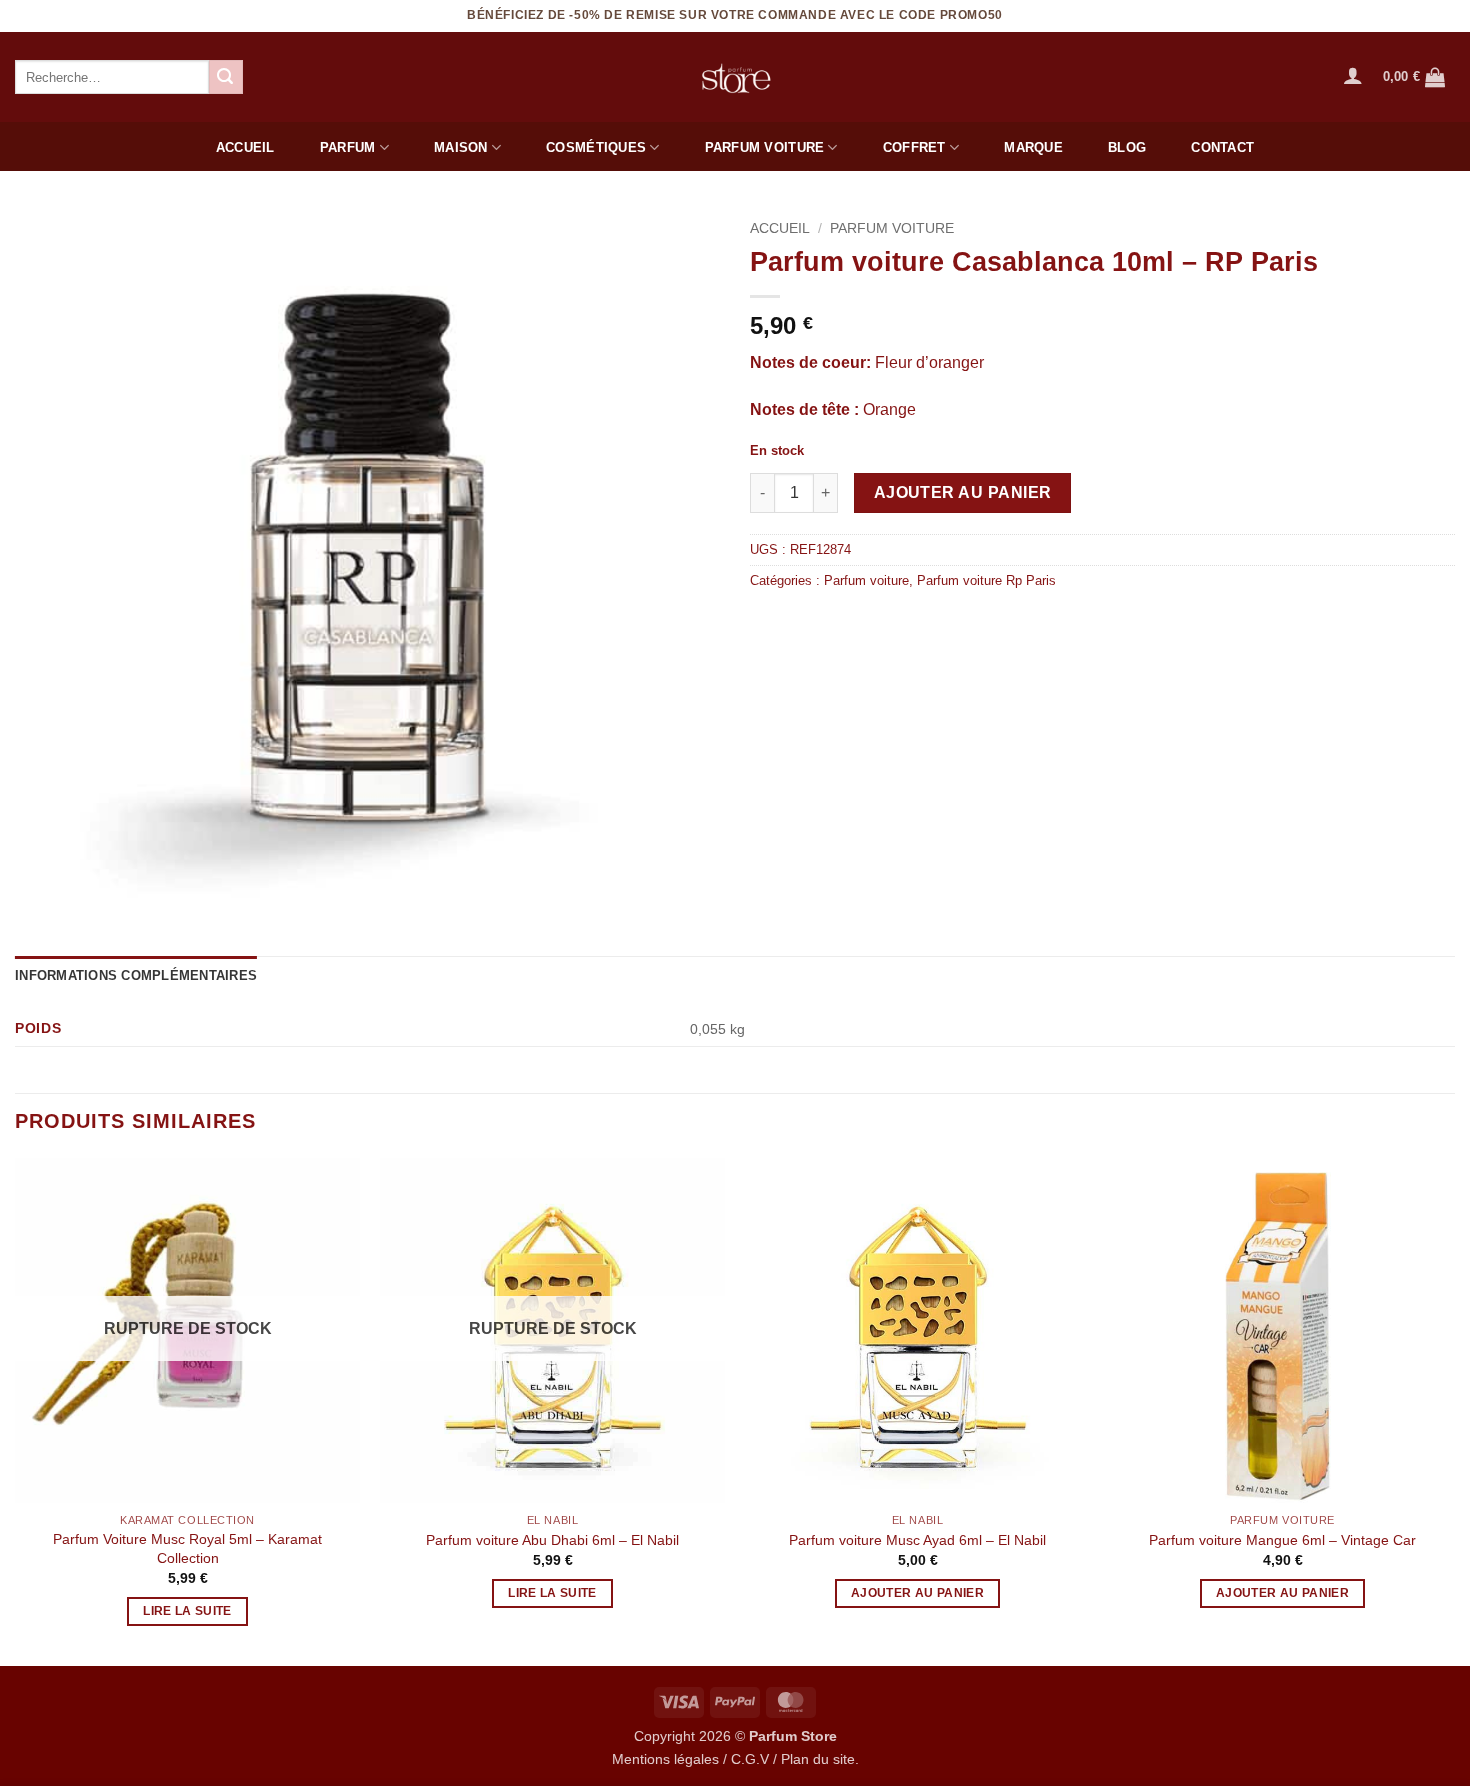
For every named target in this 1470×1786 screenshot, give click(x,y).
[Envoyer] (226, 77)
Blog (1127, 147)
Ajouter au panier (963, 492)
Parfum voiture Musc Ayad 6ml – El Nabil (917, 1540)
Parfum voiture (765, 147)
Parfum (348, 147)
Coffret (914, 147)
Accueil (245, 147)
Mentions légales (665, 1759)
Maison (461, 147)
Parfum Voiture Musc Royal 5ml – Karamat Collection (187, 1548)
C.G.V (750, 1759)
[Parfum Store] (735, 77)
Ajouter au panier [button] (917, 1593)
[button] (1353, 75)
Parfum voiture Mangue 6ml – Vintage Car (1282, 1540)
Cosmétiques (596, 147)
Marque (1033, 147)
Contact (1222, 147)
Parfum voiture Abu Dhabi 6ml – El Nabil (552, 1540)
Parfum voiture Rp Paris (986, 580)
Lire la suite (187, 1611)
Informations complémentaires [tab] (136, 975)
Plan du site (818, 1759)
